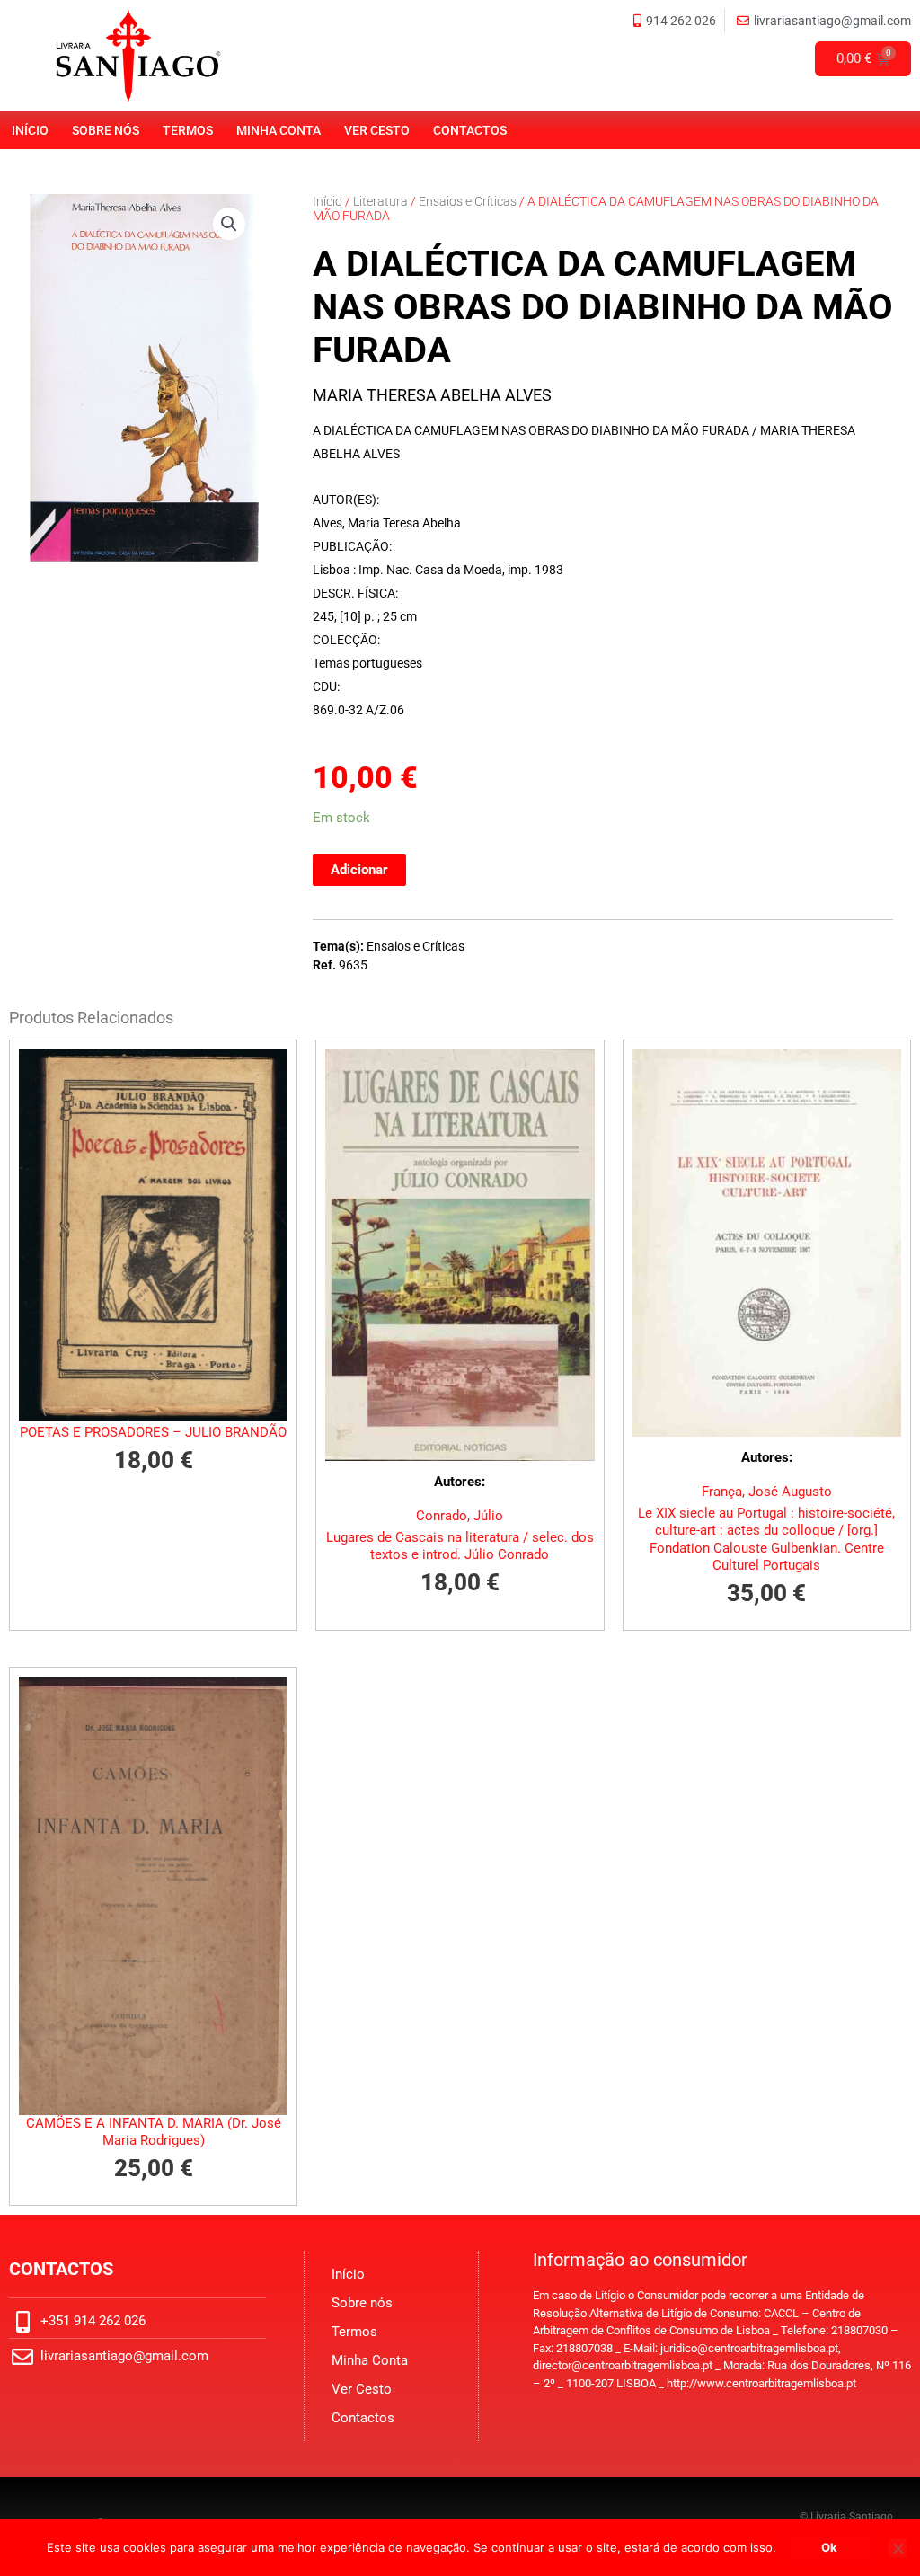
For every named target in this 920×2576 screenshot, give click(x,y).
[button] (229, 224)
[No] (898, 2548)
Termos (188, 130)
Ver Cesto (377, 130)
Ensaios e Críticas (468, 201)
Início (30, 130)
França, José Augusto (767, 1492)
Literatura (380, 201)
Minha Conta (279, 130)
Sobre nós (106, 130)
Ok (829, 2547)
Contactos (470, 130)
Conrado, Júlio (460, 1516)
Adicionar (359, 870)
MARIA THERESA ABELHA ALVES (432, 395)
